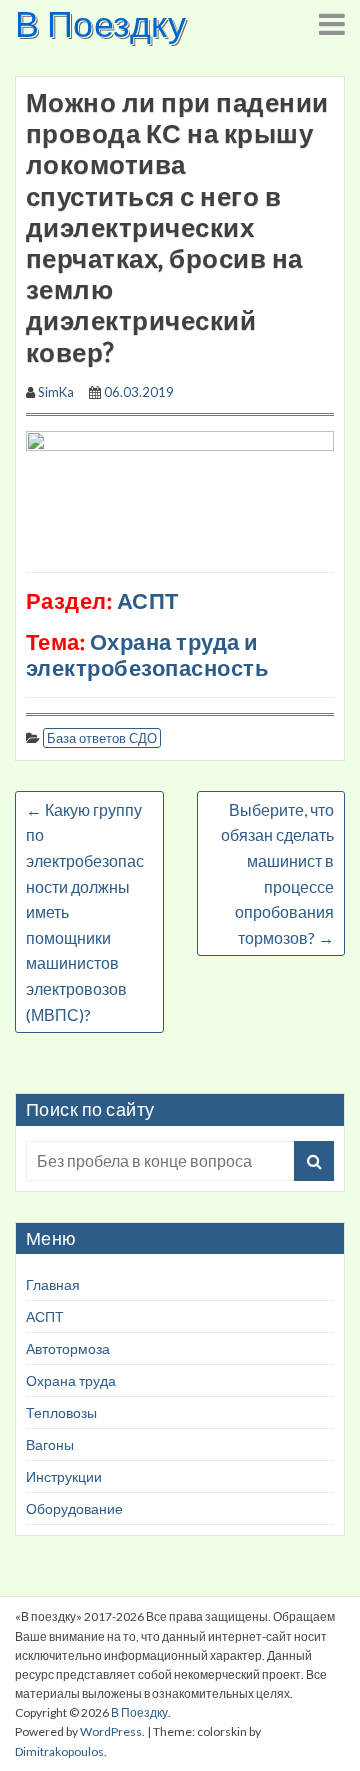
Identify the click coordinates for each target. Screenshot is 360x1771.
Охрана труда (71, 1380)
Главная (53, 1284)
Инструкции (64, 1476)
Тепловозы (61, 1412)
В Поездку (100, 23)
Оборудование (74, 1508)
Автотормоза (68, 1348)
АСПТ (45, 1316)
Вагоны (50, 1444)
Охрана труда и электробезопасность (147, 654)
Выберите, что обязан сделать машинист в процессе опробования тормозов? (277, 873)
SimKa (56, 392)
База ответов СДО (102, 738)
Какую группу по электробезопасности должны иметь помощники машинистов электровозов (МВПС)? (85, 912)
